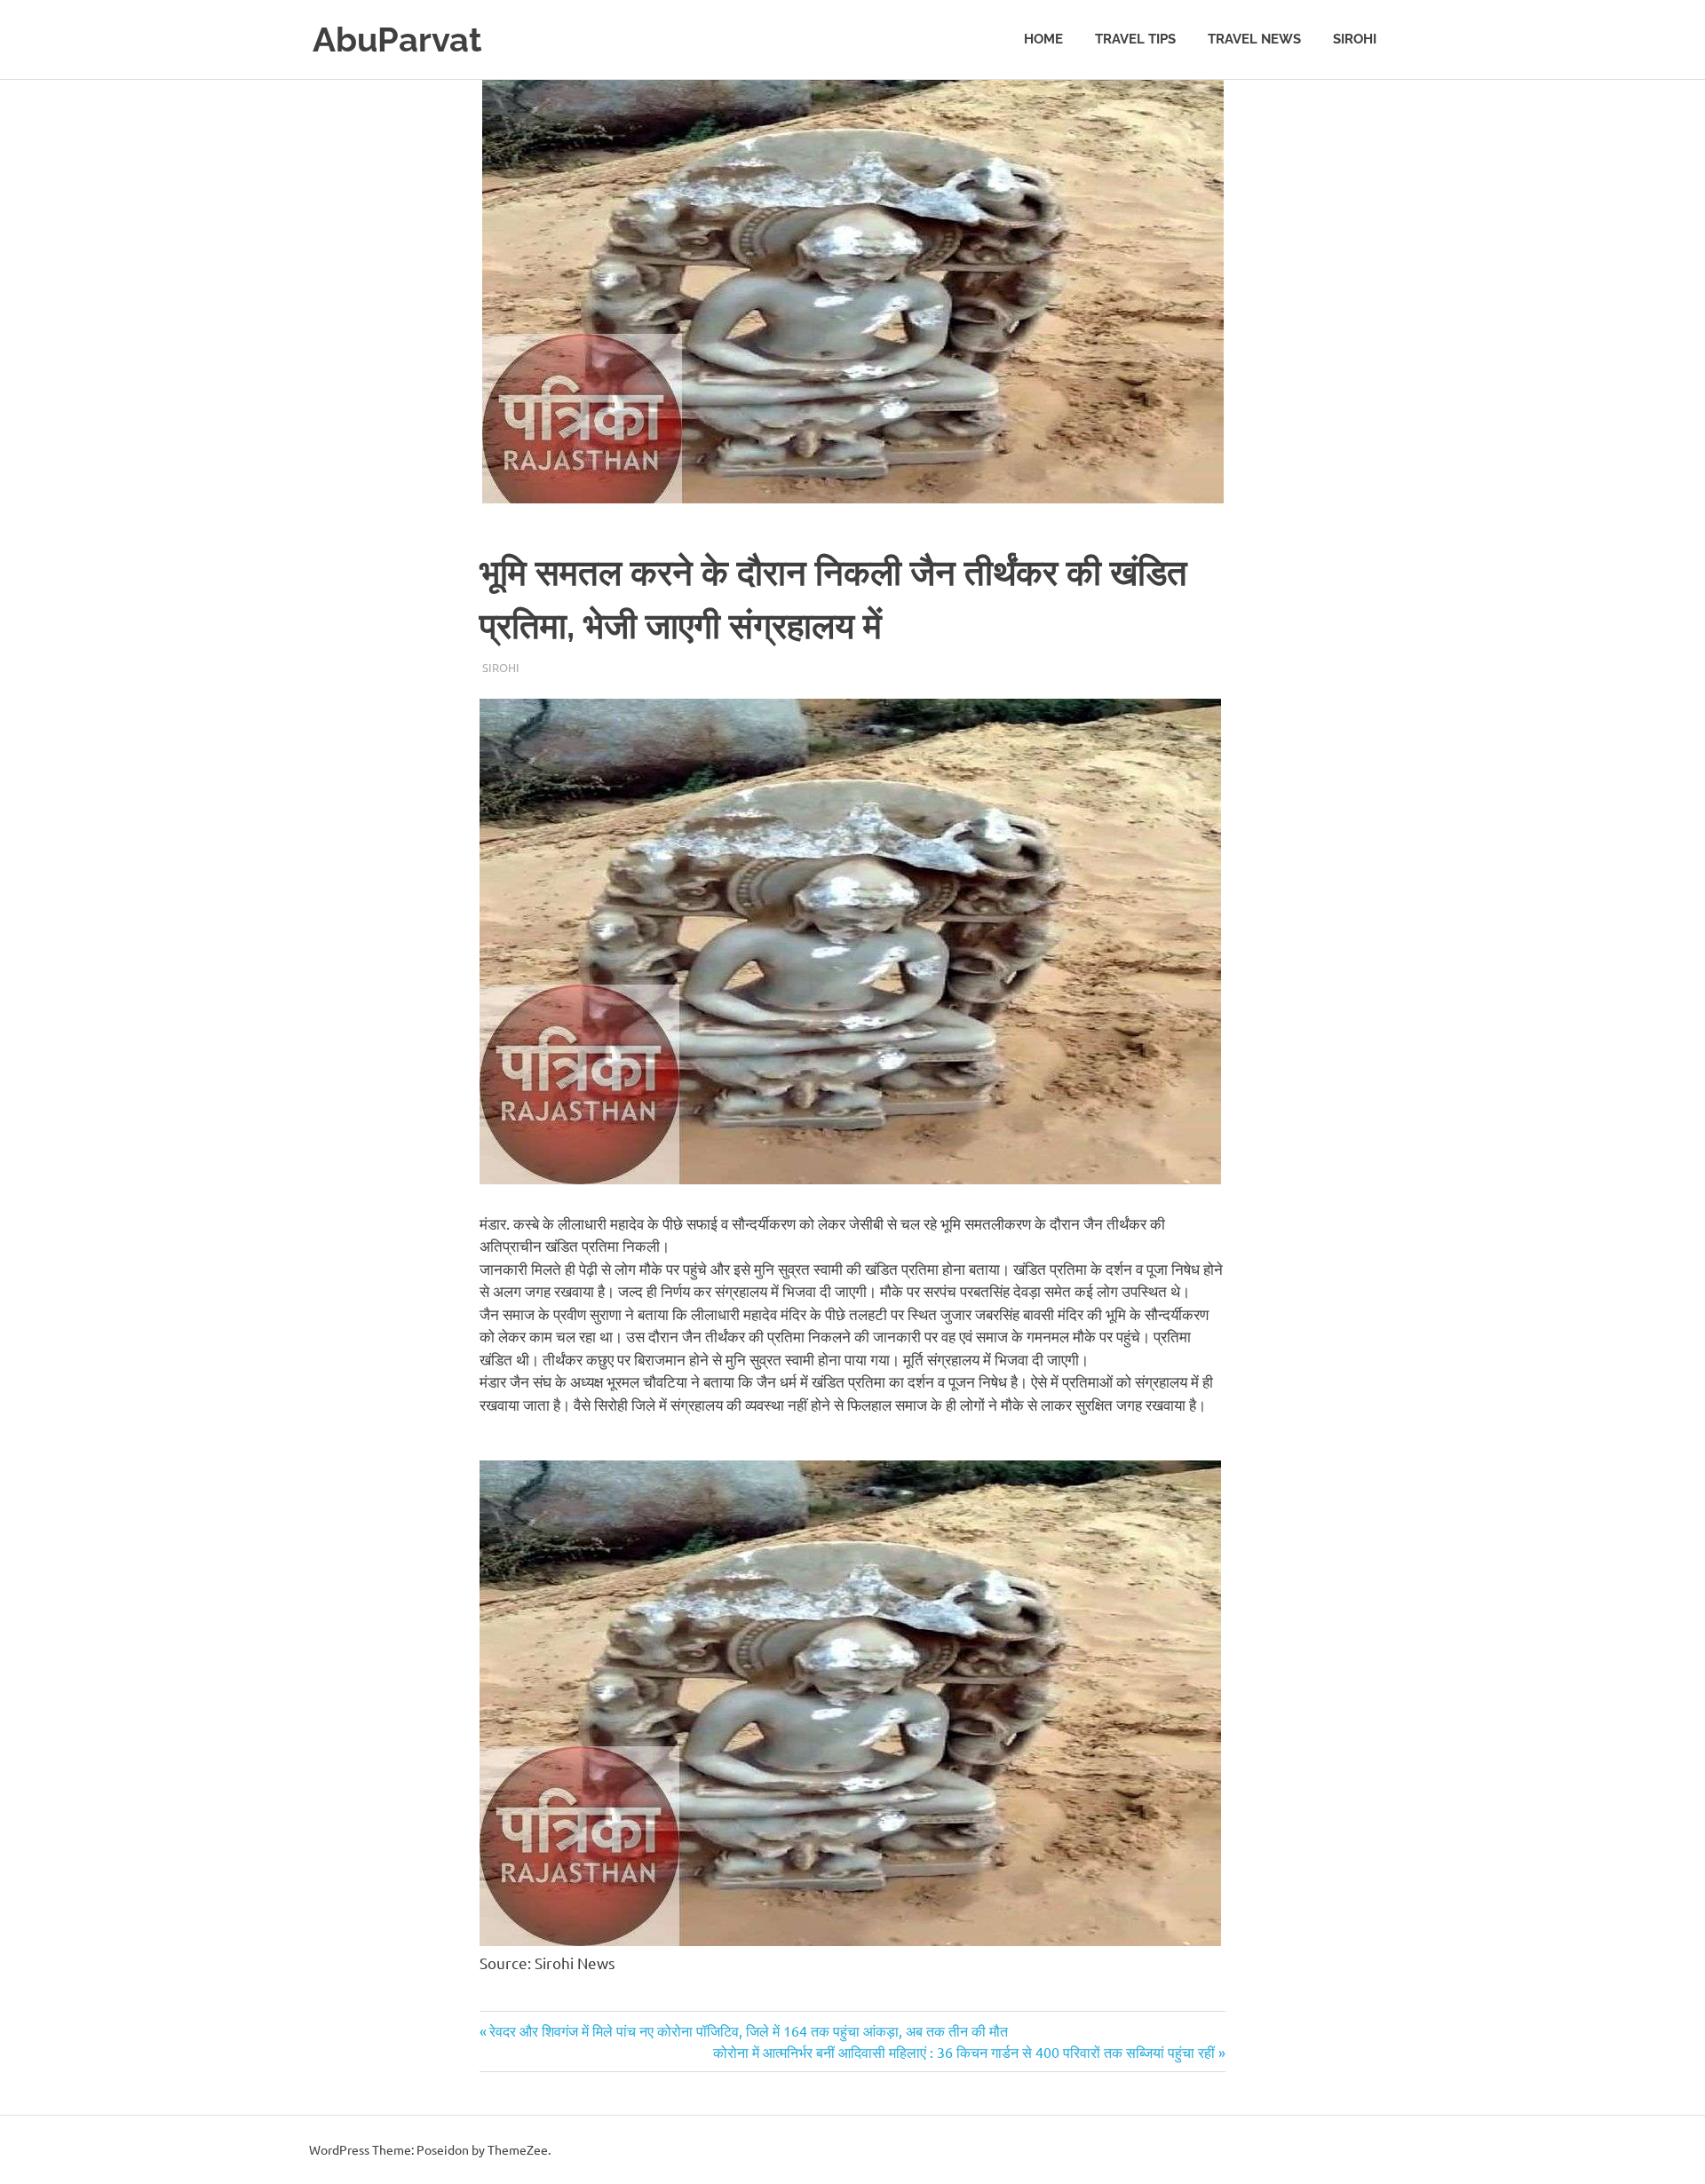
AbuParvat (397, 40)
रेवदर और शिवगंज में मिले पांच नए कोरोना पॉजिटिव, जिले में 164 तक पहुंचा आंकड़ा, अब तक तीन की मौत (748, 2030)
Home (1043, 39)
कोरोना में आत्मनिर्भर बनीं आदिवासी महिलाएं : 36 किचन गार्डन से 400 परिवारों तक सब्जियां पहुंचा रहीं (964, 2052)
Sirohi (1355, 39)
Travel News (1254, 39)
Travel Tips (1135, 39)
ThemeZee (518, 2149)
